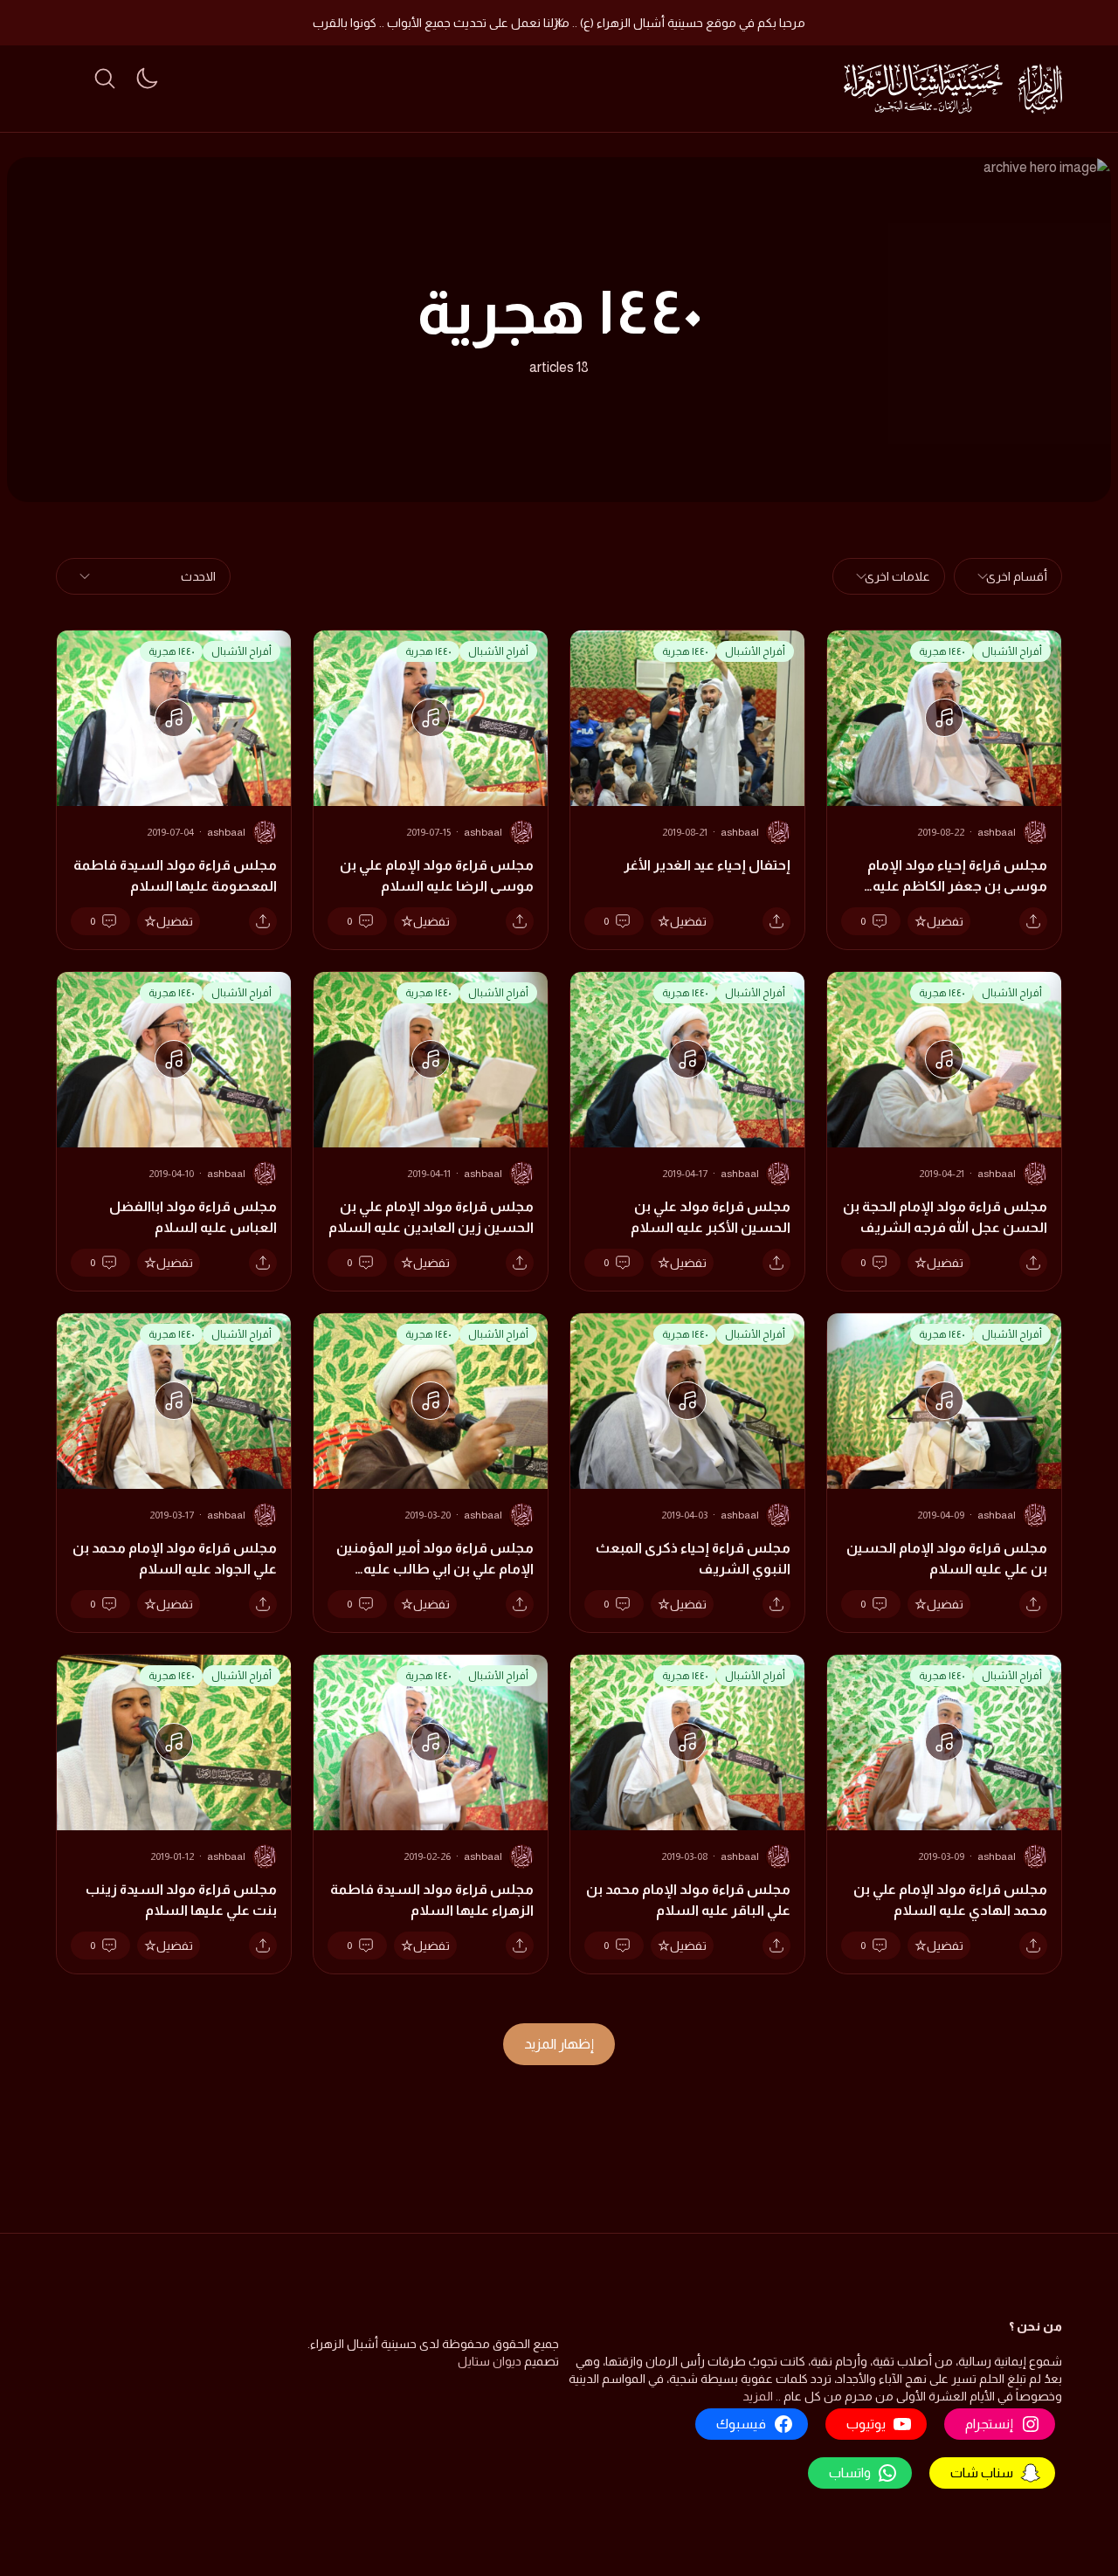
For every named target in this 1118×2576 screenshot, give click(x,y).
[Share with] (1033, 921)
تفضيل (945, 921)
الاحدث (198, 576)
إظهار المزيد (559, 2044)
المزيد (758, 2396)
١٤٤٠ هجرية (942, 651)
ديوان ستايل (490, 2361)
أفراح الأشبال (1012, 651)
